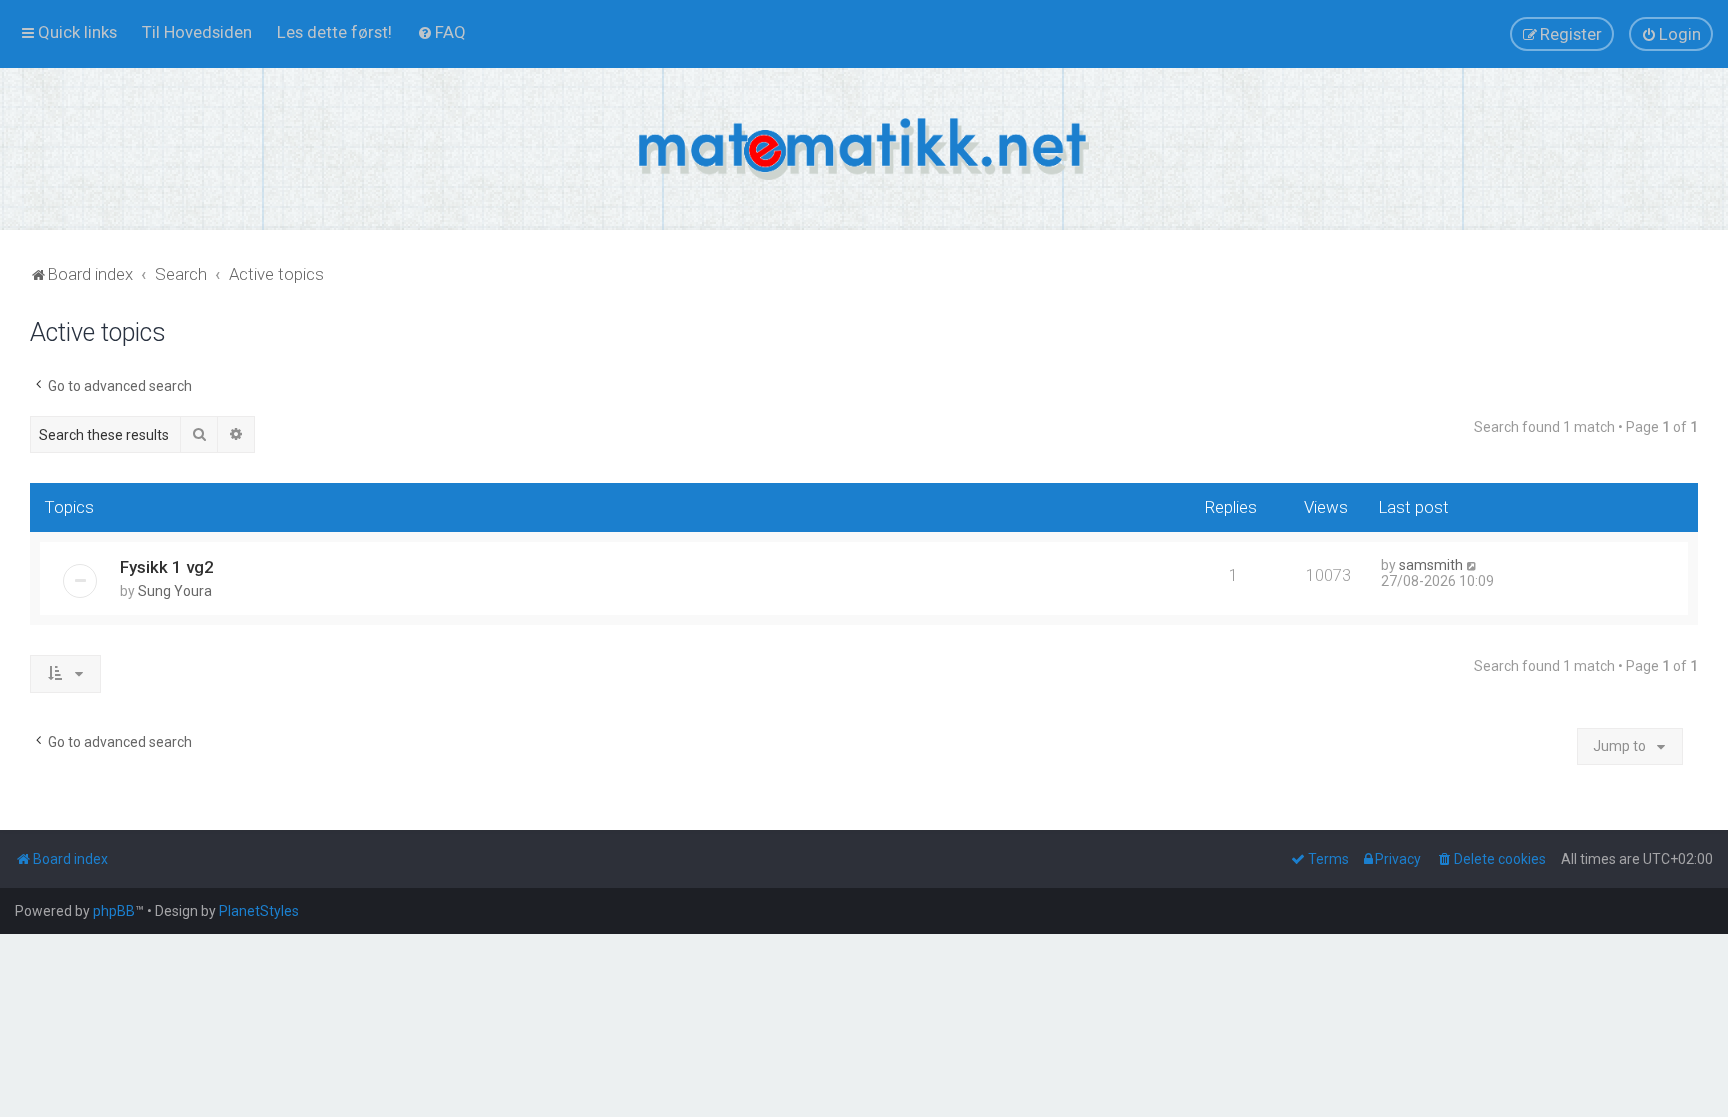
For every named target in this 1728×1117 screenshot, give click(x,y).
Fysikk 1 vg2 (167, 567)
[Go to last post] (1472, 565)
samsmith (1431, 565)
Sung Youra (175, 591)
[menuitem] (197, 32)
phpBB (114, 911)
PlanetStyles (259, 911)
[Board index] (864, 149)
